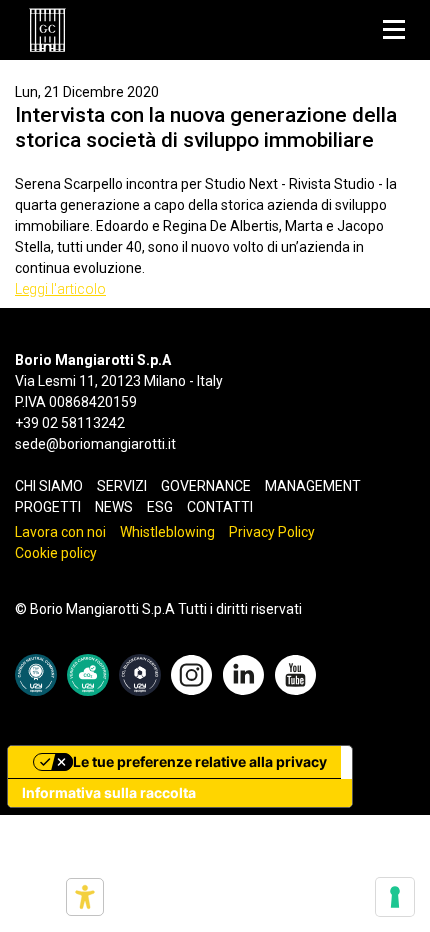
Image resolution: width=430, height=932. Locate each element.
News (114, 507)
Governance (206, 486)
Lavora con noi (60, 532)
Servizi (122, 486)
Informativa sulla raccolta (109, 792)
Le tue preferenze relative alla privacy (200, 761)
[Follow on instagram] (191, 674)
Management (313, 486)
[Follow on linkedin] (243, 674)
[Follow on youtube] (295, 674)
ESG (160, 507)
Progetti (48, 507)
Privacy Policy (272, 532)
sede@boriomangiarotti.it (95, 444)
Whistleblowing (167, 532)
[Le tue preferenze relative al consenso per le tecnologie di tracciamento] (395, 897)
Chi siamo (49, 486)
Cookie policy (56, 553)
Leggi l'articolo (60, 289)
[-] (47, 30)
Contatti (220, 507)
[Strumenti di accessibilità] (85, 897)
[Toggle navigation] (393, 30)
